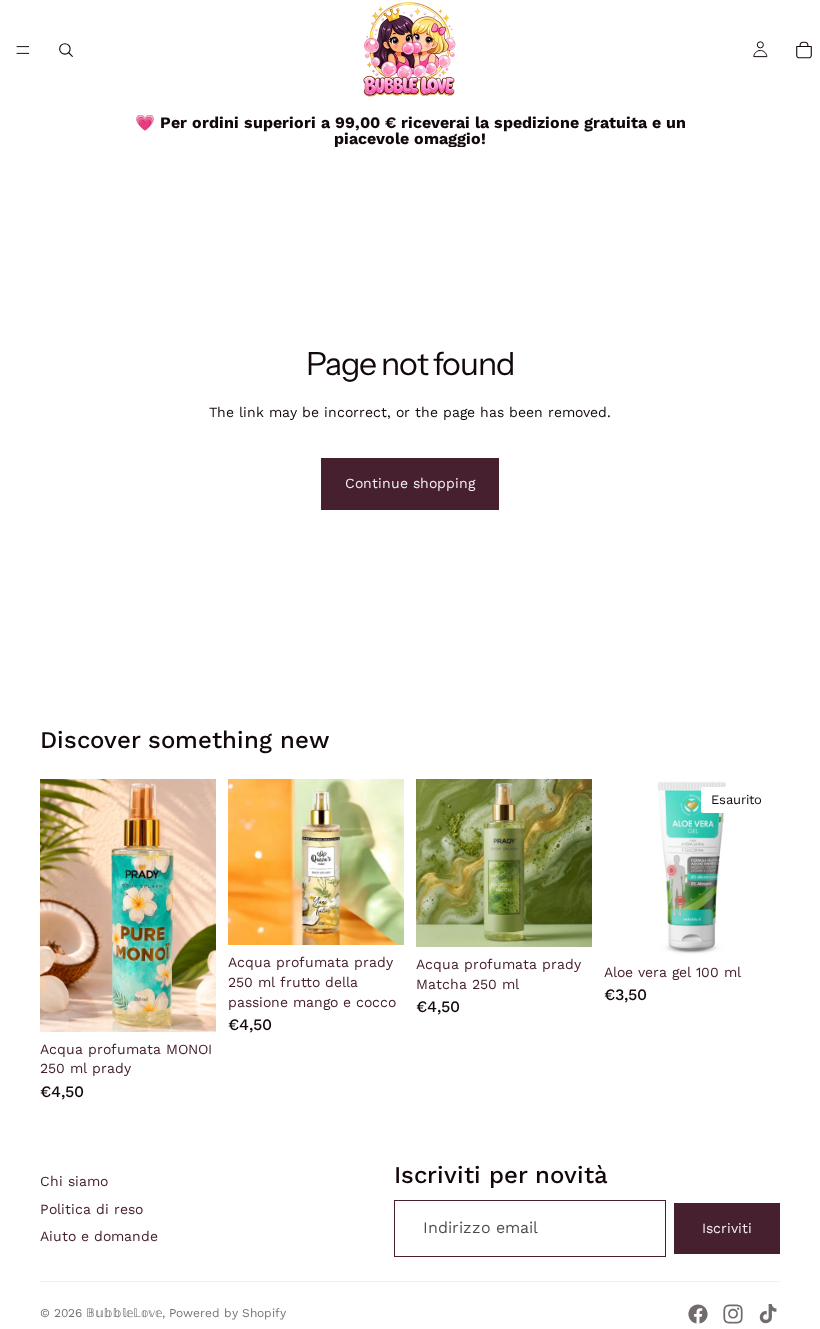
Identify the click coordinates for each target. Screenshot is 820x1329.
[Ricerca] (66, 50)
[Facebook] (698, 1314)
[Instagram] (733, 1314)
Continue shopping (410, 483)
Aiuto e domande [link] (99, 1236)
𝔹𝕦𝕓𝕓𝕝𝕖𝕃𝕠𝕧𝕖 (124, 1313)
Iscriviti (727, 1228)
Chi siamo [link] (74, 1181)
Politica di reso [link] (91, 1209)
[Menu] (23, 50)
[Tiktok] (768, 1314)
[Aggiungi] (185, 1001)
